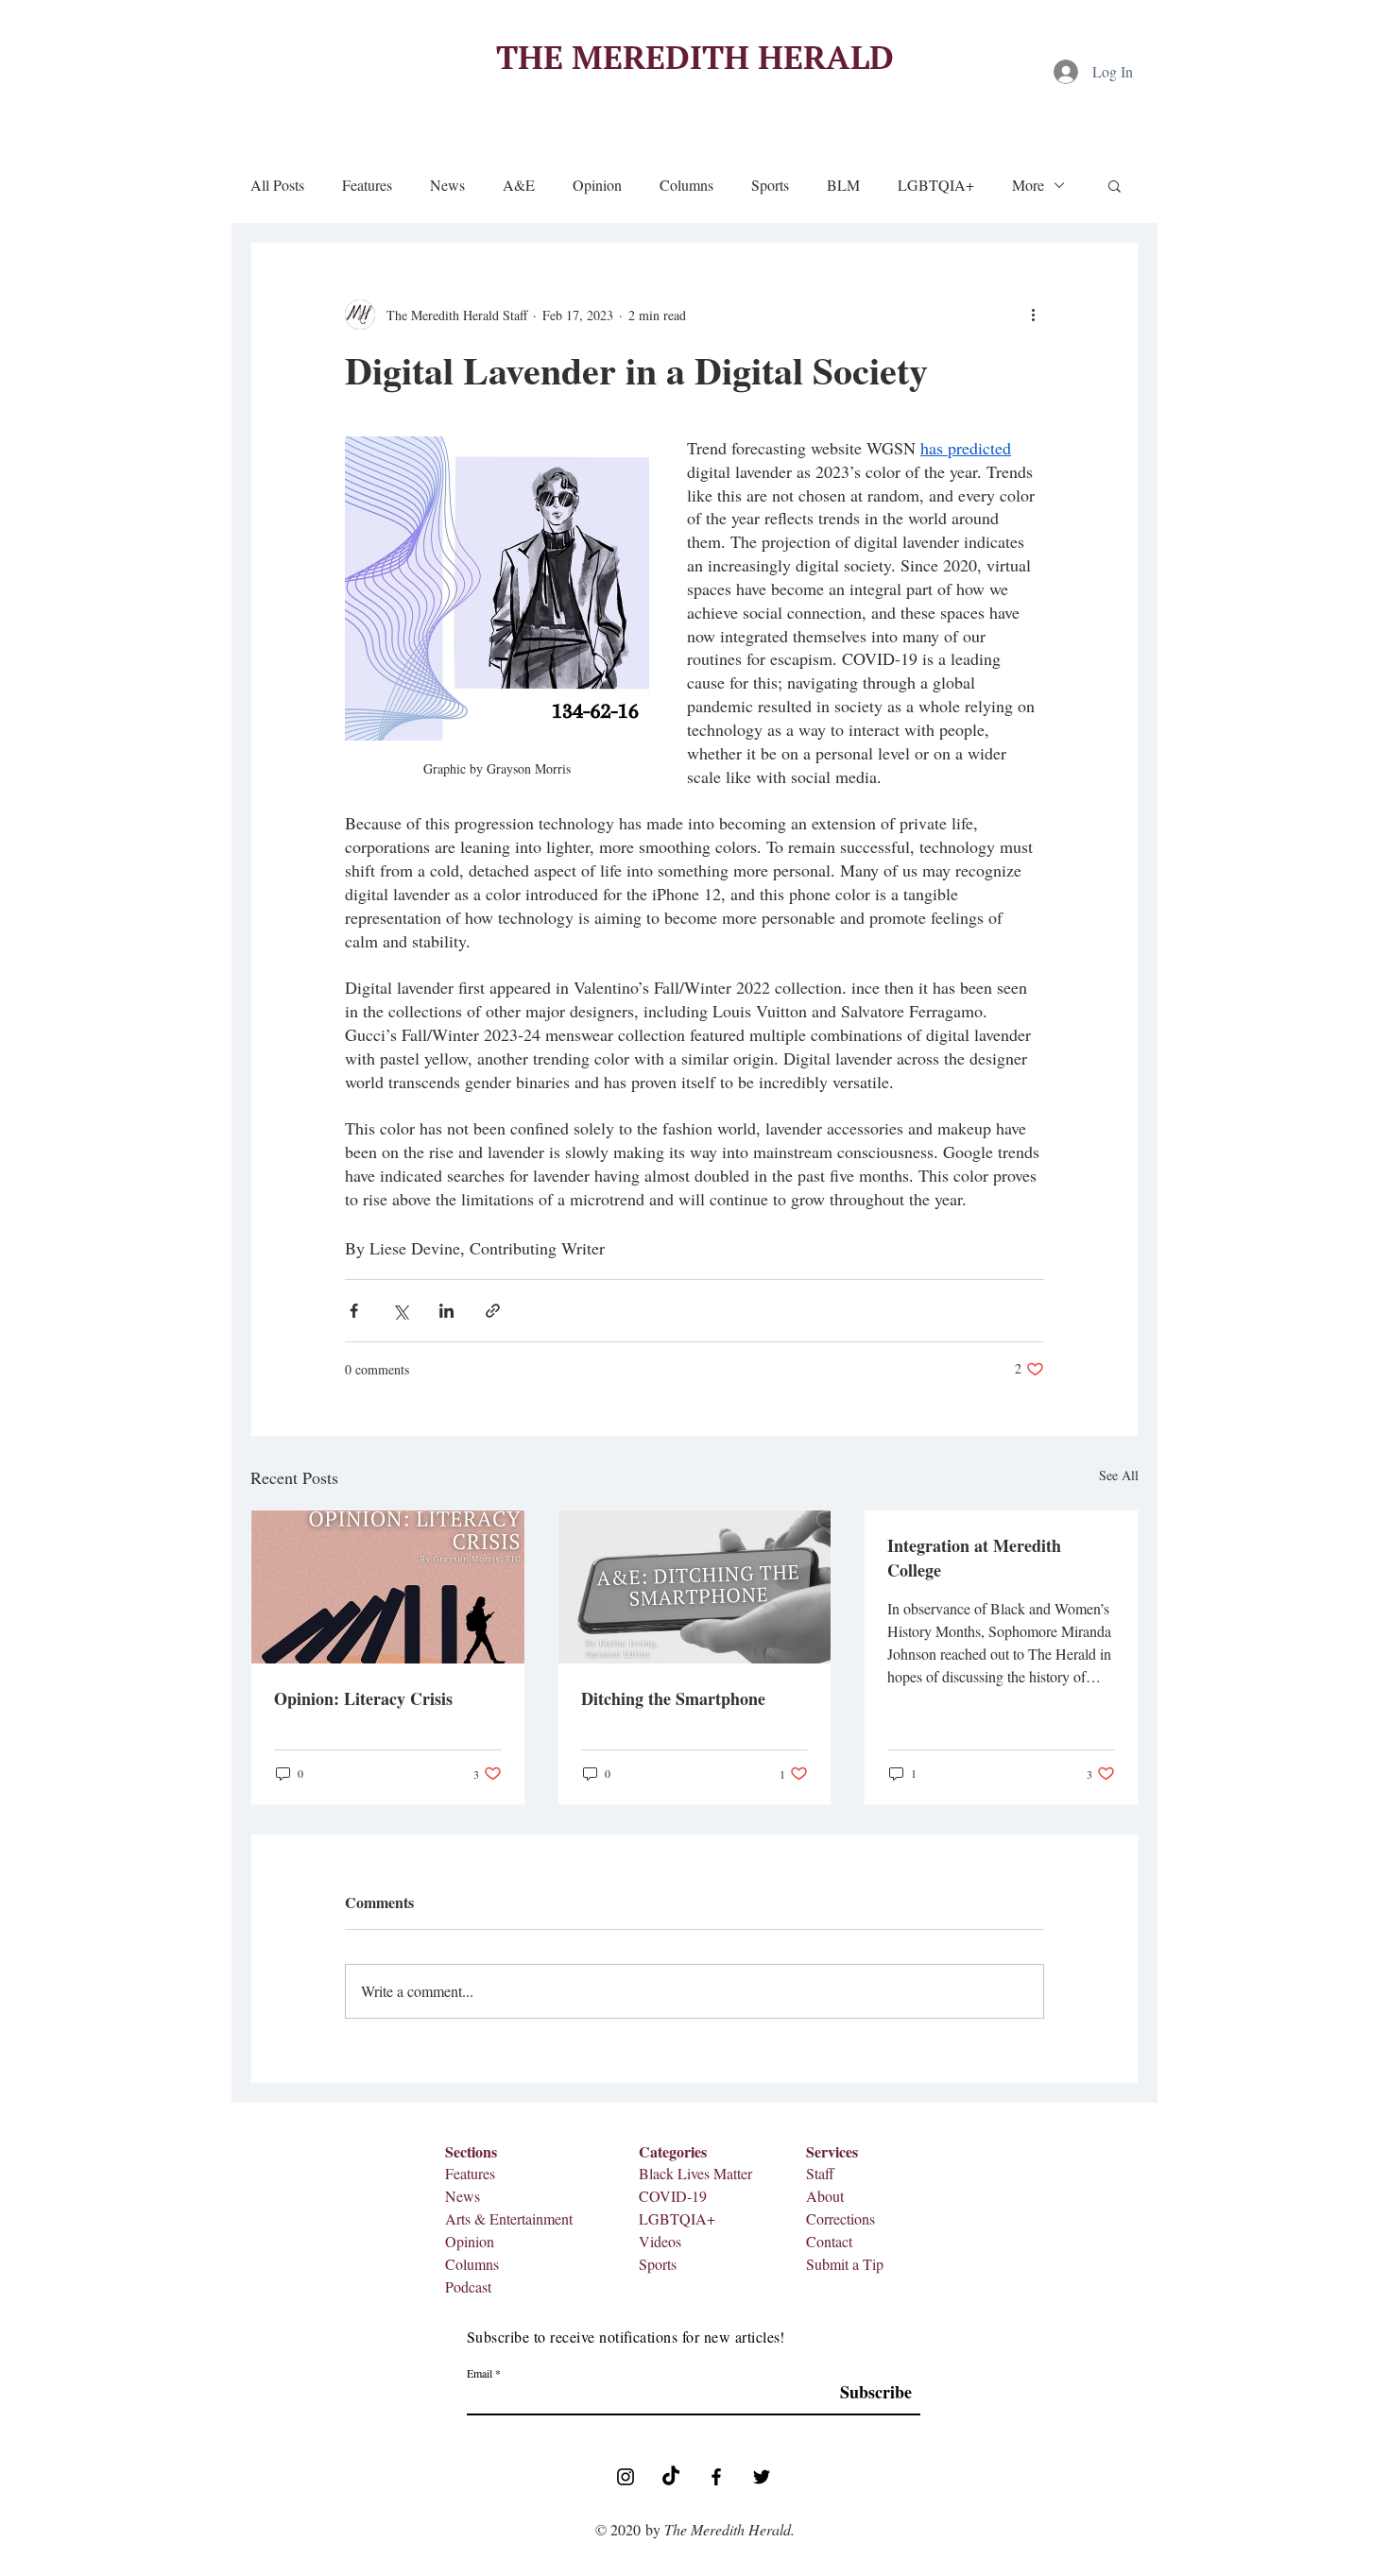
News (447, 185)
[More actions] (1033, 315)
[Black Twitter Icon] (762, 2477)
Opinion (597, 185)
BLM (843, 185)
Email (480, 2373)
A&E (519, 185)
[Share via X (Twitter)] (400, 1311)
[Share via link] (493, 1311)
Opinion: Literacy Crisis (363, 1698)
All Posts (277, 185)
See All (1119, 1475)
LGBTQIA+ (936, 185)
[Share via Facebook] (354, 1311)
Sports (770, 185)
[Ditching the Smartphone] (695, 1587)
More (1028, 185)
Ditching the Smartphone (673, 1698)
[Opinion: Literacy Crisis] (388, 1587)
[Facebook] (716, 2477)
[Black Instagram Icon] (626, 2477)
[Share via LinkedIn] (446, 1311)
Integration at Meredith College (974, 1558)
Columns (686, 185)
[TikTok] (671, 2477)
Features (367, 185)
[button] (1115, 185)
